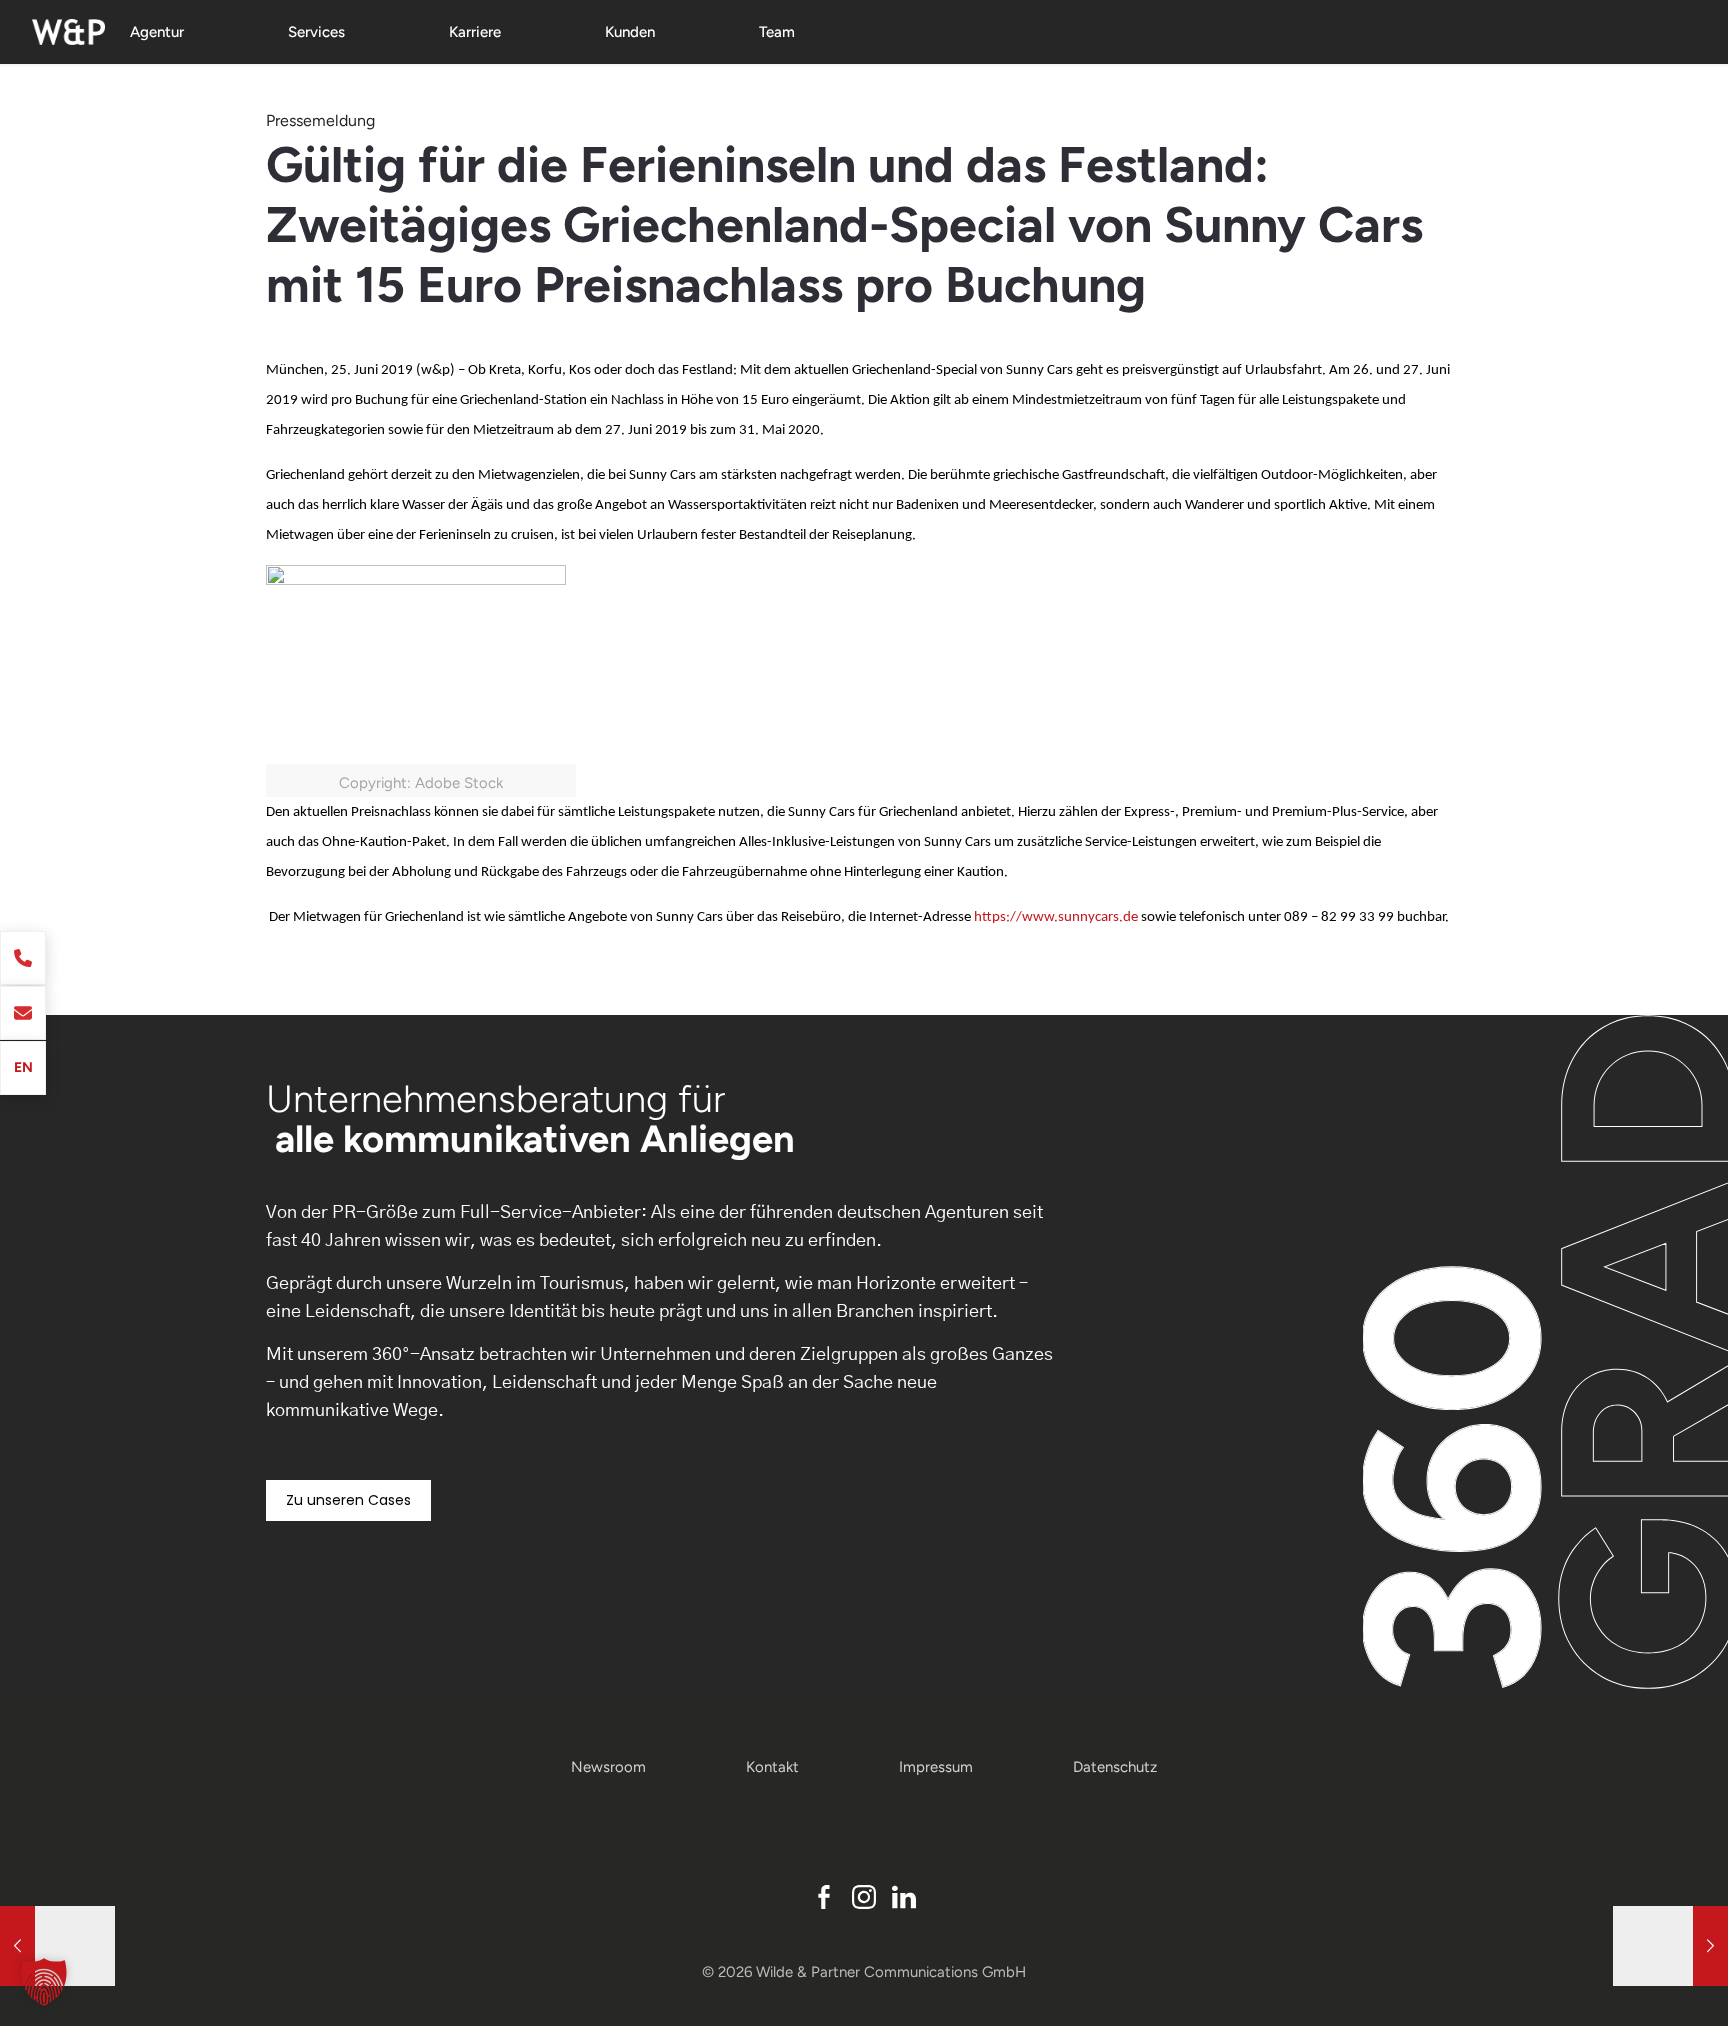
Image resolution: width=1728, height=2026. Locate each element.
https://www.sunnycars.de (1056, 917)
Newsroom (608, 1767)
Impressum (936, 1767)
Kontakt (772, 1767)
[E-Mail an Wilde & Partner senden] (23, 1013)
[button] (44, 1982)
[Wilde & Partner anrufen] (23, 958)
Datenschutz (1115, 1767)
